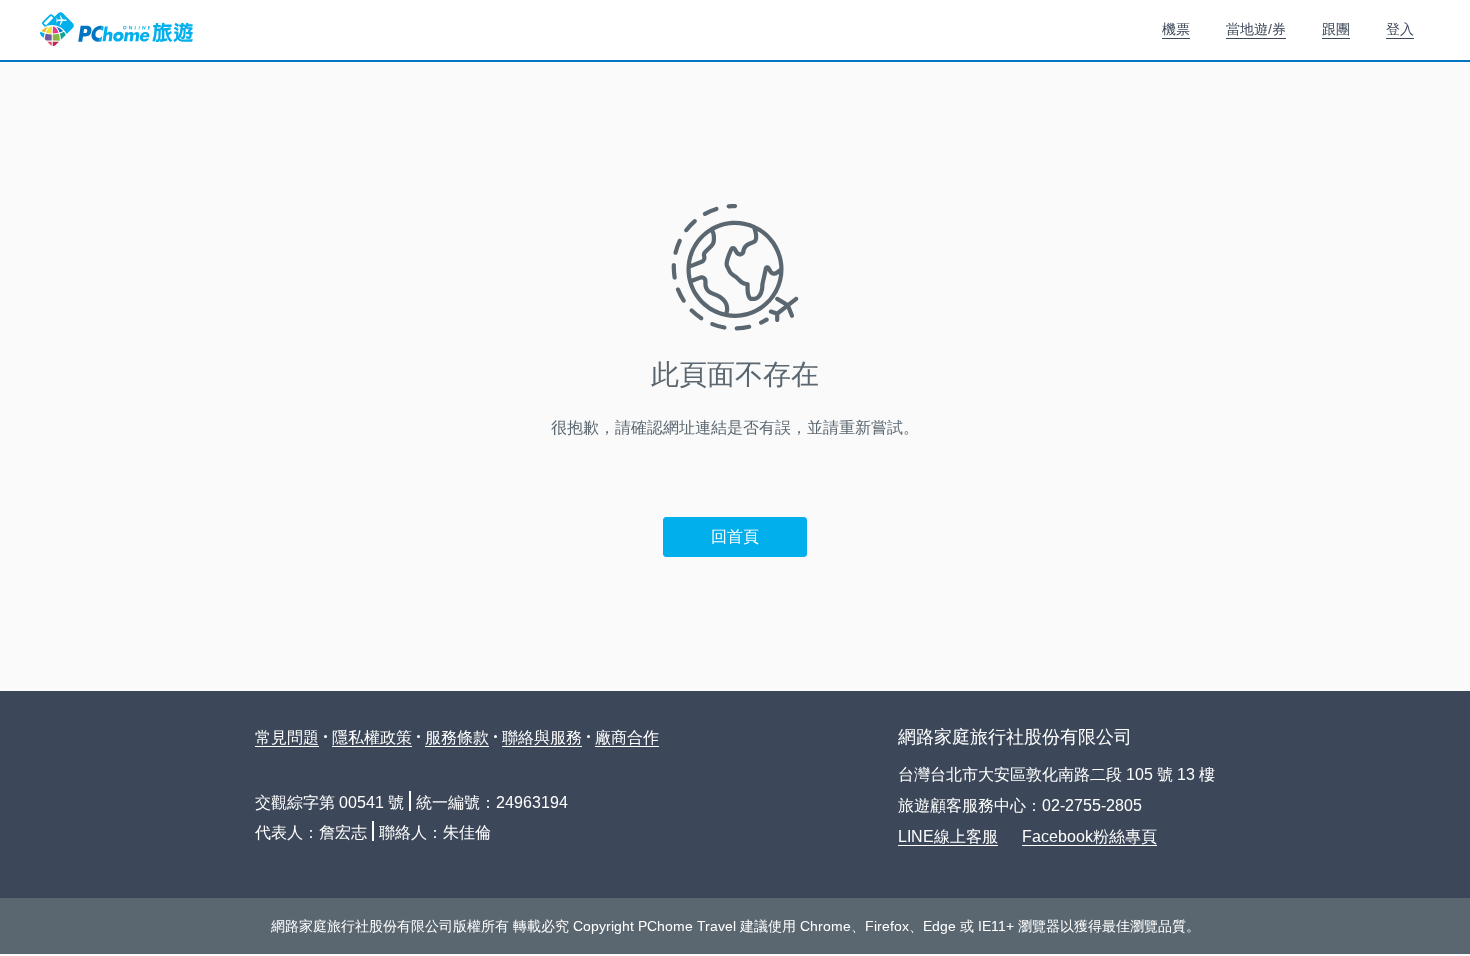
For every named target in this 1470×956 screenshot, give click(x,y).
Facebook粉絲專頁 (1089, 836)
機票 (1176, 29)
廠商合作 (627, 737)
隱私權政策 (372, 737)
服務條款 (457, 737)
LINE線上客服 (948, 836)
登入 (1400, 29)
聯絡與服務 (542, 737)
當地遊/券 (1256, 29)
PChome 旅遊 (116, 30)
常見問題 (287, 737)
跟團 (1336, 29)
